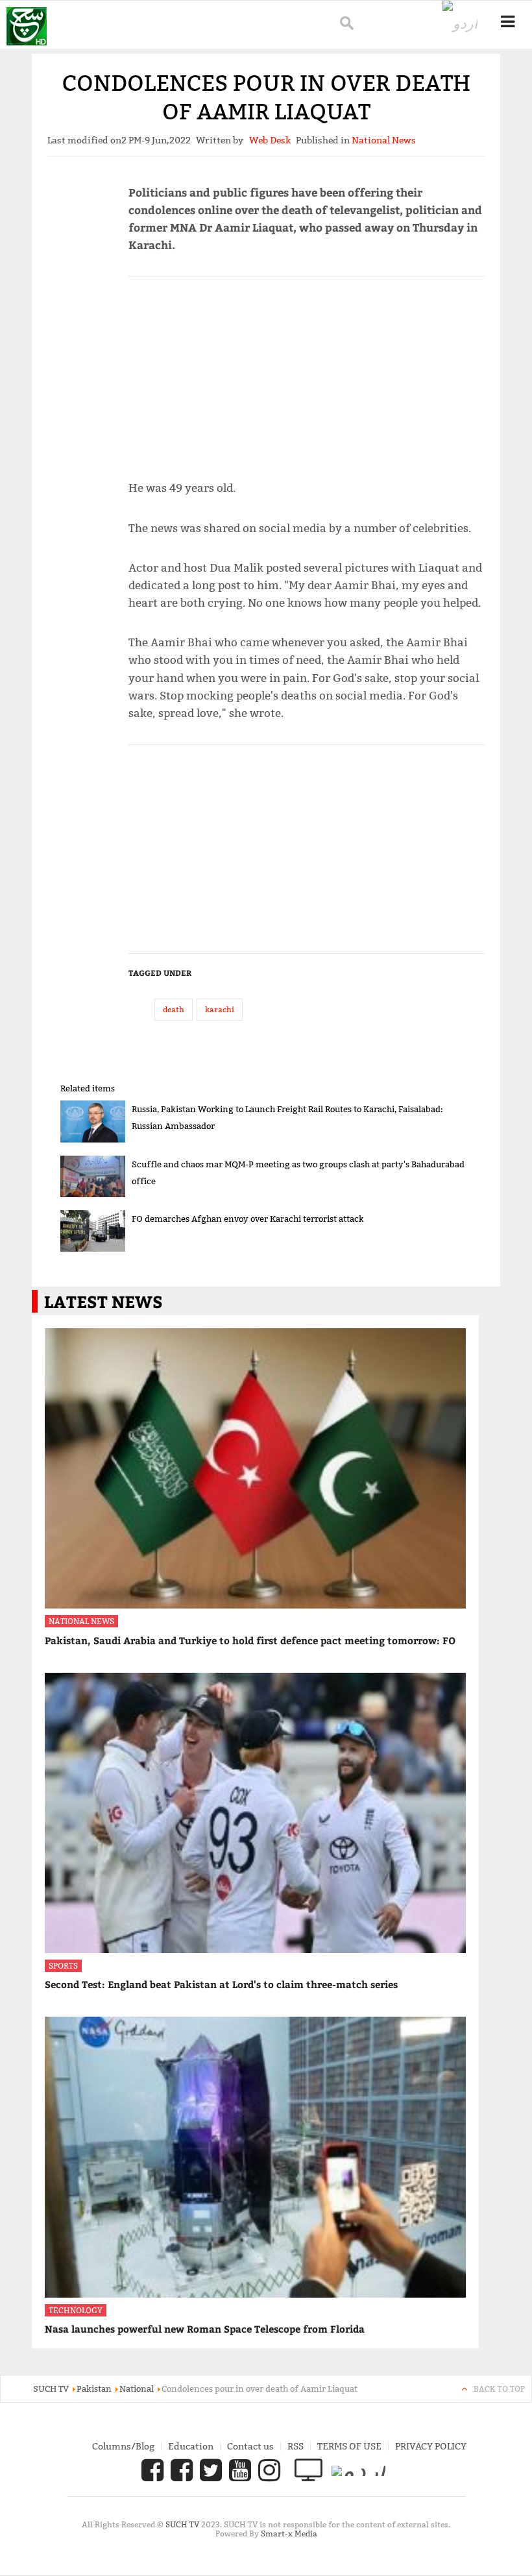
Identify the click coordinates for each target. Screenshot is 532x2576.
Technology (76, 2310)
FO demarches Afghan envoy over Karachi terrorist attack (248, 1219)
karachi (220, 1009)
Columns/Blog (123, 2446)
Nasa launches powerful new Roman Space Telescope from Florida (205, 2329)
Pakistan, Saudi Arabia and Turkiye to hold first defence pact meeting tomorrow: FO (250, 1640)
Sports (63, 1966)
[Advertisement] (307, 372)
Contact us (250, 2446)
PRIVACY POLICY (431, 2446)
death (174, 1009)
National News (81, 1621)
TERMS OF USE (349, 2446)
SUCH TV (183, 2524)
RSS (296, 2446)
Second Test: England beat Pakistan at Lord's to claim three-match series (221, 1984)
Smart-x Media (289, 2533)
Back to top (499, 2389)
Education (191, 2446)
